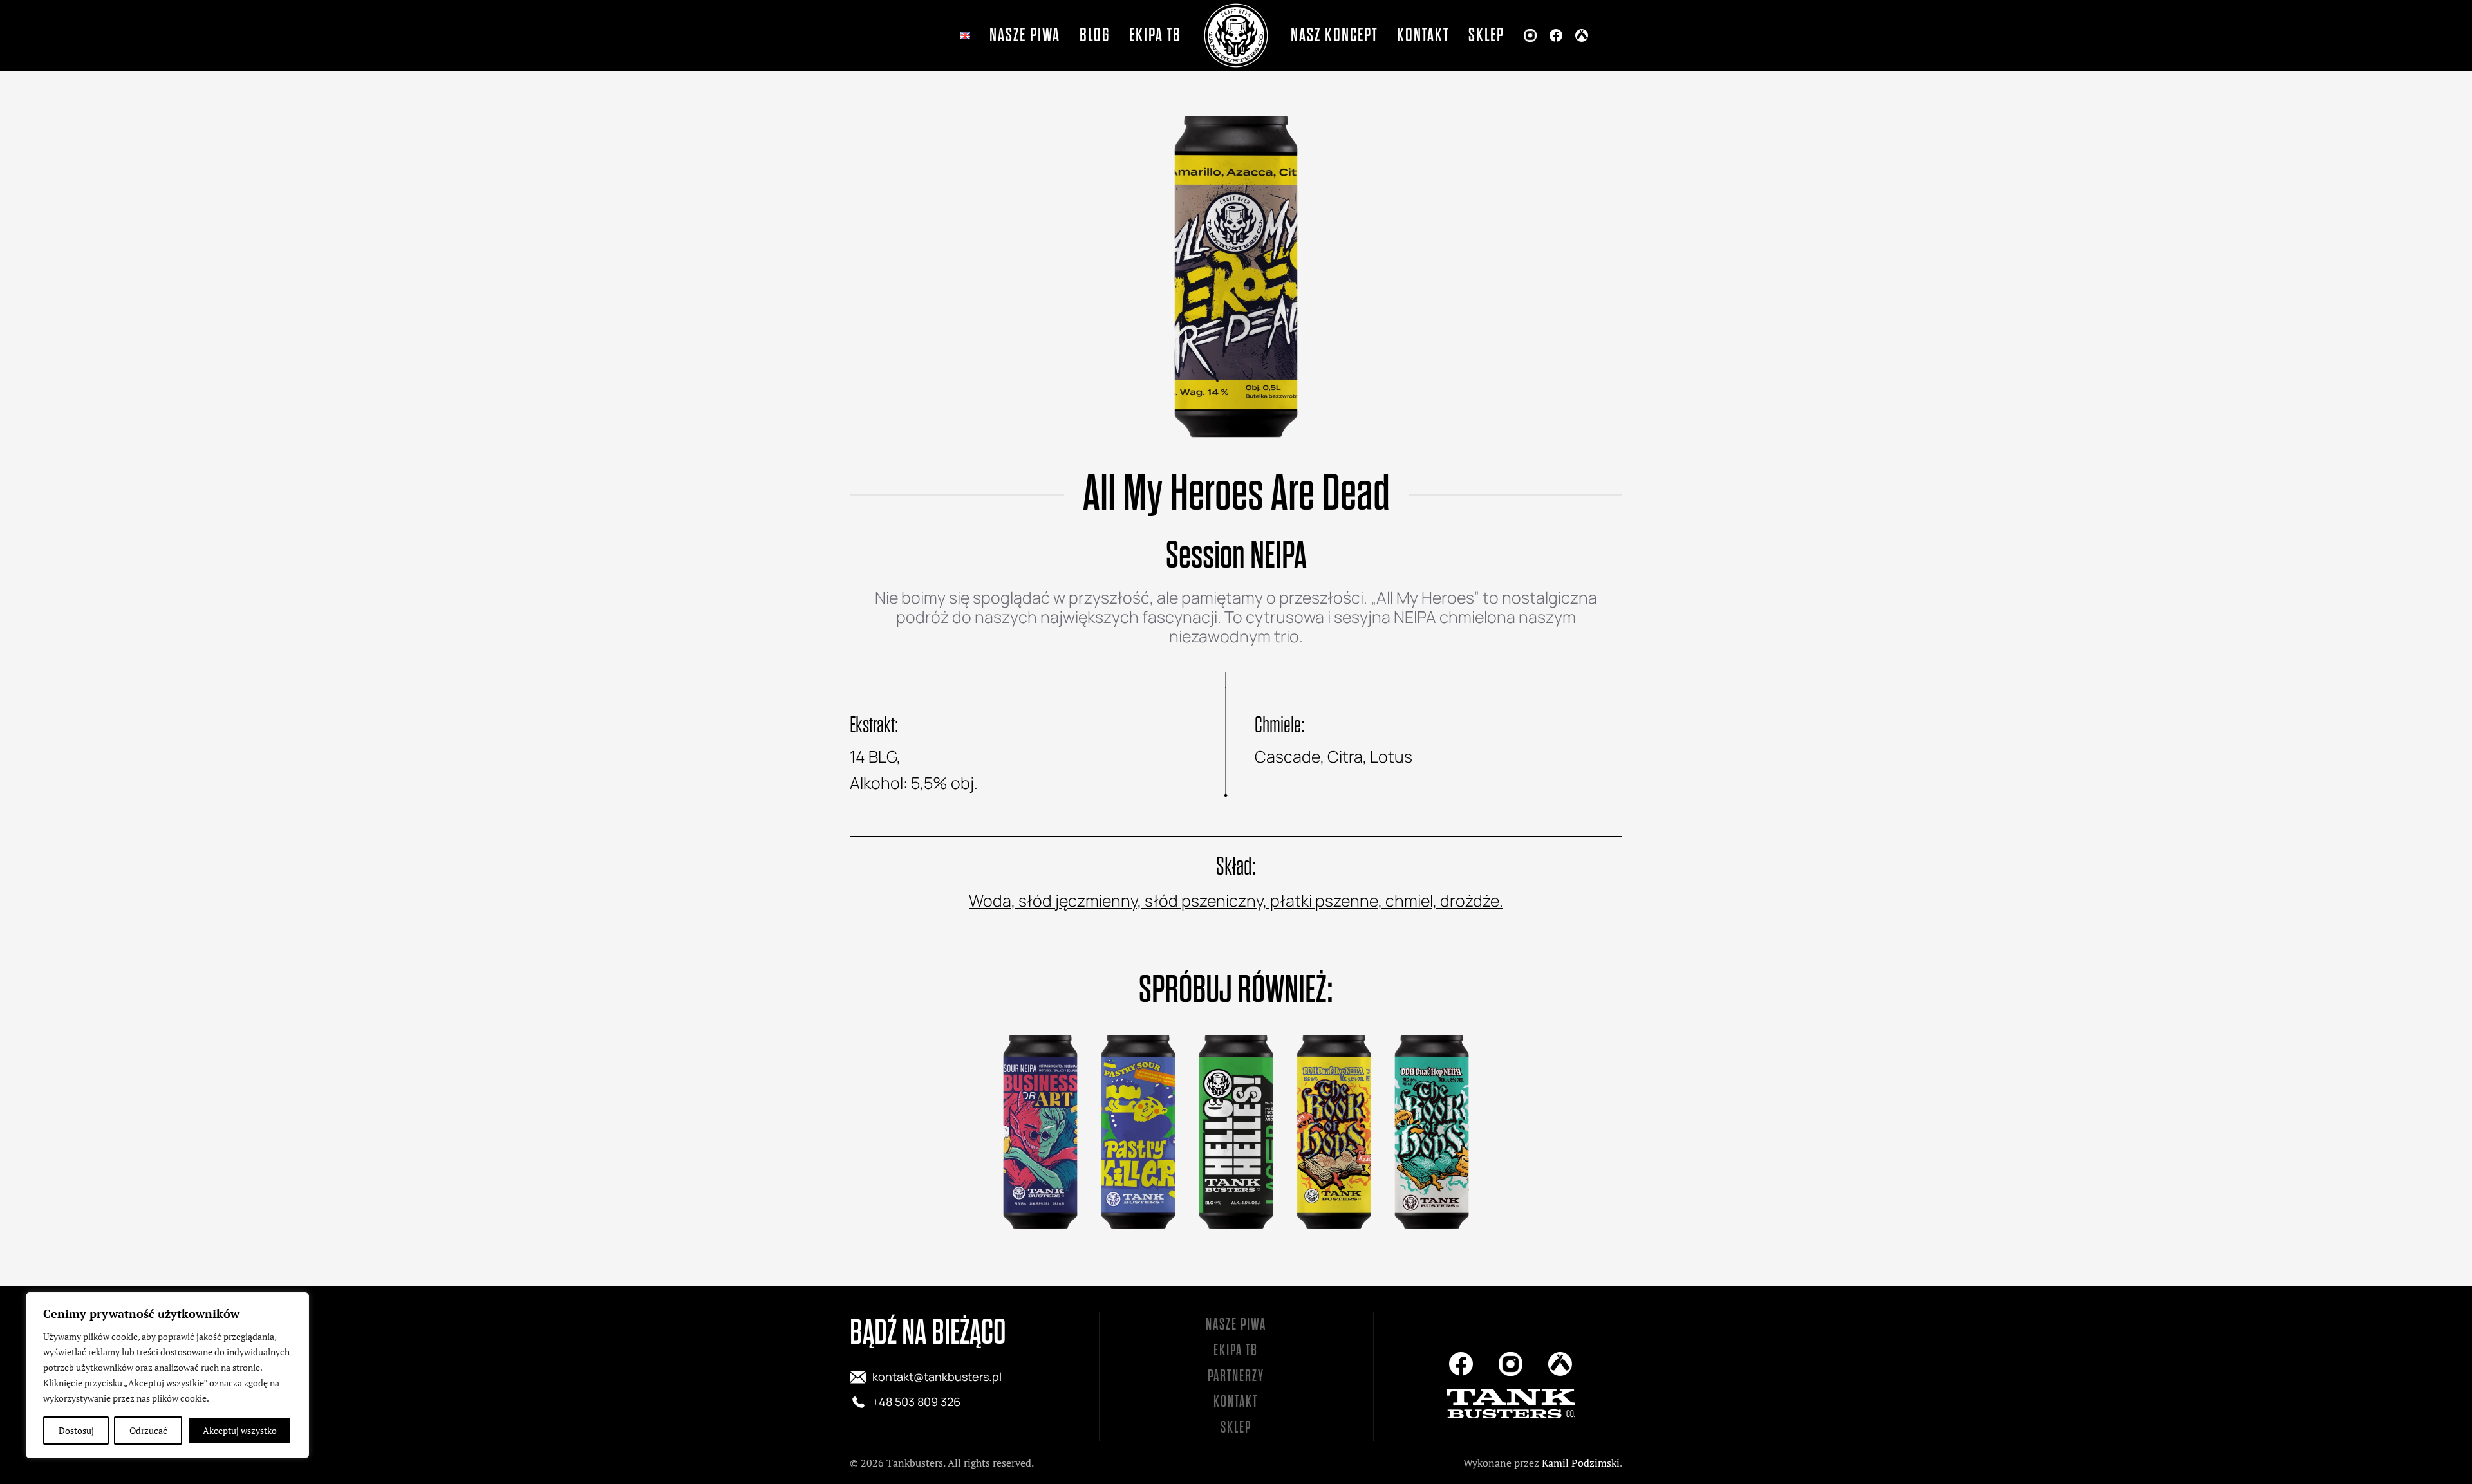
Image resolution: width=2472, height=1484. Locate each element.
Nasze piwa (1025, 35)
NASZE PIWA (1236, 1325)
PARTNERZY (1236, 1376)
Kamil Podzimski (1581, 1463)
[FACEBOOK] (1556, 35)
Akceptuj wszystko (240, 1430)
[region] (167, 1375)
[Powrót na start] (1236, 35)
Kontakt (1423, 35)
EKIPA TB (1236, 1350)
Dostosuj (76, 1430)
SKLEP (1236, 1428)
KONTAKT (1236, 1402)
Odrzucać (148, 1430)
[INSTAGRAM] (1530, 35)
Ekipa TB (1155, 35)
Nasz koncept (1334, 35)
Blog (1095, 35)
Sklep (1486, 35)
